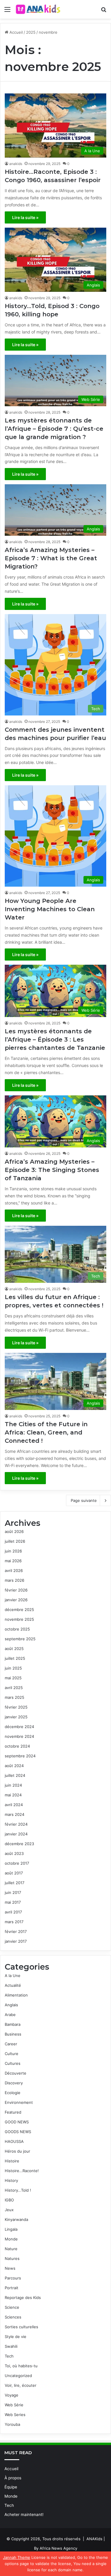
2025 (31, 32)
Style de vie (16, 2337)
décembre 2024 (19, 1727)
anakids (16, 164)
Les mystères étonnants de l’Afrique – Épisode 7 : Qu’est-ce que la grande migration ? (54, 429)
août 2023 (14, 1853)
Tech (9, 2356)
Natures (12, 2258)
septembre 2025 (20, 1639)
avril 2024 (14, 1805)
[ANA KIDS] (38, 9)
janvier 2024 (16, 1834)
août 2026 (14, 1531)
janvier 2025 (16, 1717)
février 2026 (16, 1590)
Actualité (13, 1985)
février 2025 (16, 1707)
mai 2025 (13, 1678)
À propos (13, 2478)
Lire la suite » (25, 217)
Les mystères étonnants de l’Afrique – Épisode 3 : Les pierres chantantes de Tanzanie (55, 1040)
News (10, 2268)
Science (12, 2307)
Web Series (15, 2415)
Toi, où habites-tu (21, 2366)
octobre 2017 (17, 1863)
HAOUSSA (14, 2141)
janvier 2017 (16, 1941)
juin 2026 (13, 1551)
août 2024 (14, 1766)
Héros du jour (17, 2151)
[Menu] (7, 11)
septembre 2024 (20, 1756)
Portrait (12, 2288)
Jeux (9, 2210)
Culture (12, 2054)
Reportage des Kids (23, 2297)
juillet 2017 (15, 1883)
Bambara (13, 2024)
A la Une (13, 1976)
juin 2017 (13, 1892)
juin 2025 (13, 1668)
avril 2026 (14, 1570)
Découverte (16, 2073)
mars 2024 (15, 1814)
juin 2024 (13, 1785)
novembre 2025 (19, 1619)
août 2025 (14, 1649)
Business (13, 2034)
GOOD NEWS (17, 2122)
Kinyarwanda (16, 2219)
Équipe (11, 2487)
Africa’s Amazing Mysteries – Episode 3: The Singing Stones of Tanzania (52, 1170)
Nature (11, 2249)
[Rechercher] (104, 11)
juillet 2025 (15, 1658)
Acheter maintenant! (24, 2515)
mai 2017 (13, 1902)
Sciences (13, 2317)
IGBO (9, 2200)
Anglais (11, 2005)
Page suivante (84, 1500)
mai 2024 (13, 1795)
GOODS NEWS (18, 2132)
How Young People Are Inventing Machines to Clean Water (50, 909)
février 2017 (16, 1931)
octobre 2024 (17, 1746)
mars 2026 (15, 1580)
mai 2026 (13, 1561)
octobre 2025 (17, 1629)
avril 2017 (13, 1912)
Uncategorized (18, 2376)
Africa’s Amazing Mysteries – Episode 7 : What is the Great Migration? (51, 558)
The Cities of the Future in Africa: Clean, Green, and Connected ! (46, 1432)
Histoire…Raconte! (22, 2171)
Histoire (12, 2161)
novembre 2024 (19, 1736)
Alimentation (16, 1995)
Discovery (14, 2083)
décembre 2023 (19, 1844)
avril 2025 (14, 1688)
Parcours (13, 2278)
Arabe (10, 2015)
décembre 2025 (19, 1610)
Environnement (19, 2102)
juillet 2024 (15, 1775)
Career (11, 2044)
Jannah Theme (17, 2557)
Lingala (11, 2229)
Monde (11, 2239)
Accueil (16, 32)
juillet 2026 (15, 1541)
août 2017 (14, 1873)
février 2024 (16, 1824)
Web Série (14, 2405)
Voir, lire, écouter (21, 2385)
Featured (13, 2112)
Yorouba (12, 2424)
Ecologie (13, 2093)
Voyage (12, 2395)
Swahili (11, 2346)
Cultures (13, 2063)
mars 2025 (15, 1697)
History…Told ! (18, 2190)
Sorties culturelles (21, 2327)
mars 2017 (14, 1922)
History (11, 2180)
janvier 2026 (16, 1600)
